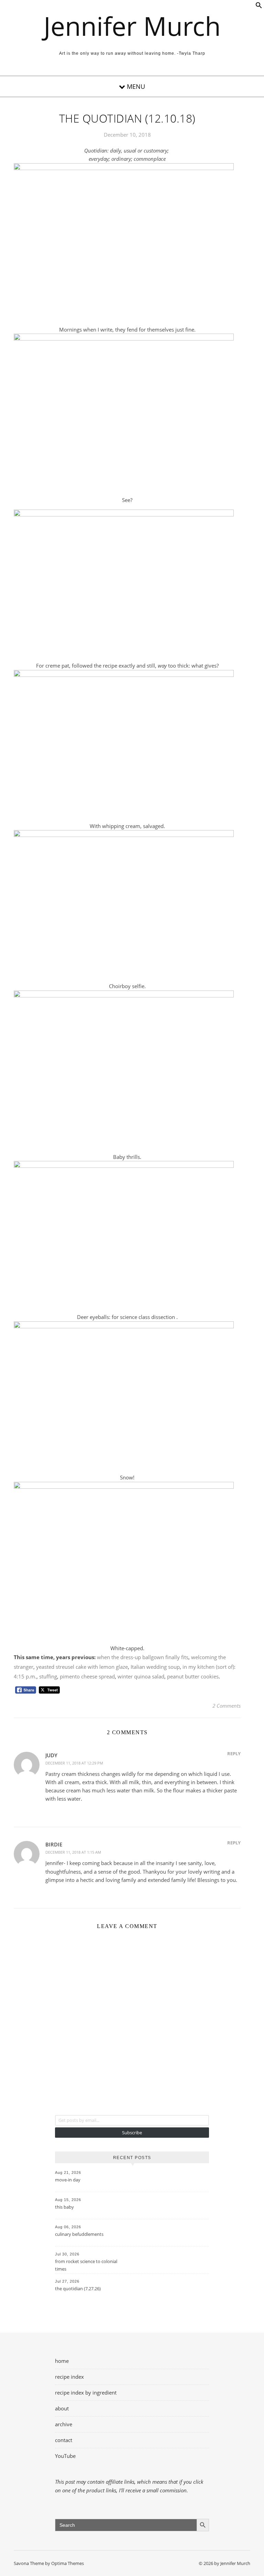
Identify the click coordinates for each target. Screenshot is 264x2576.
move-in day (68, 2180)
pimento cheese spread (87, 1676)
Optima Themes (68, 2563)
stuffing (48, 1676)
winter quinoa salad (141, 1676)
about (62, 2408)
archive (64, 2424)
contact (64, 2440)
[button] (259, 7)
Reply (234, 1753)
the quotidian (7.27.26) (78, 2289)
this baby (64, 2207)
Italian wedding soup (155, 1667)
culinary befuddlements (79, 2234)
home (62, 2361)
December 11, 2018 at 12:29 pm (74, 1763)
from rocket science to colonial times (86, 2265)
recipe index (69, 2377)
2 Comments (227, 1706)
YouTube (65, 2456)
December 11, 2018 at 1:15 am (73, 1852)
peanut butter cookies (193, 1676)
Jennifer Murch (132, 26)
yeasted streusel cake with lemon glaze (82, 1667)
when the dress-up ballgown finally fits (143, 1657)
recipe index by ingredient (86, 2392)
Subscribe (132, 2133)
